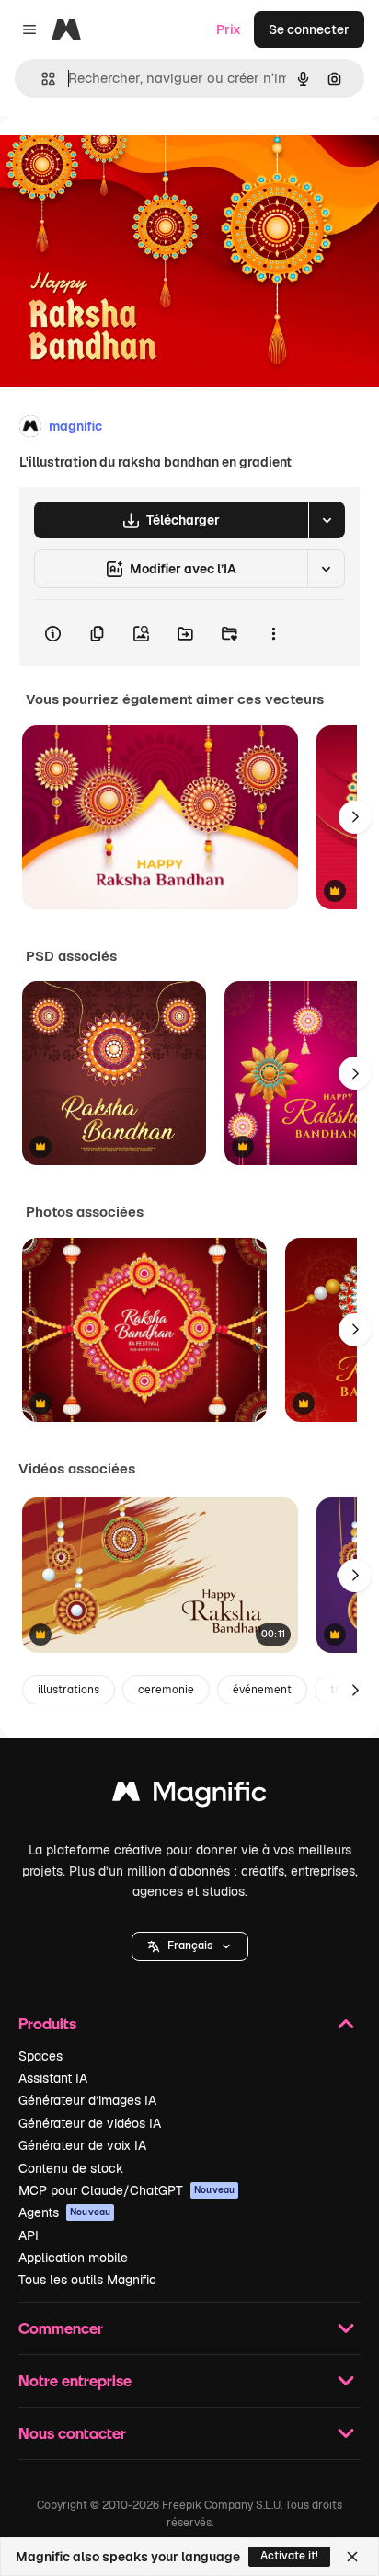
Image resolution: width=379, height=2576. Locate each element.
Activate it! (289, 2556)
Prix (229, 29)
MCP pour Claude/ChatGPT (126, 2190)
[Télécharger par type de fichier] (327, 520)
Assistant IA (53, 2078)
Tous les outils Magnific (87, 2280)
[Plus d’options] (273, 633)
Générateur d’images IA (87, 2100)
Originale (121, 158)
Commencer (61, 2328)
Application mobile (73, 2258)
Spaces (40, 2056)
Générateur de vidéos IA (90, 2123)
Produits (47, 2023)
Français (190, 1946)
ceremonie (166, 1690)
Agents (64, 2212)
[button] (190, 1946)
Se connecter (309, 29)
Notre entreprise (75, 2380)
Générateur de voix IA (82, 2145)
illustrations (69, 1690)
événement (262, 1690)
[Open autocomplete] (41, 79)
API (29, 2235)
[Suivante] (355, 817)
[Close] (352, 2557)
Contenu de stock (71, 2168)
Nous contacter (72, 2433)
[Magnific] (189, 1796)
